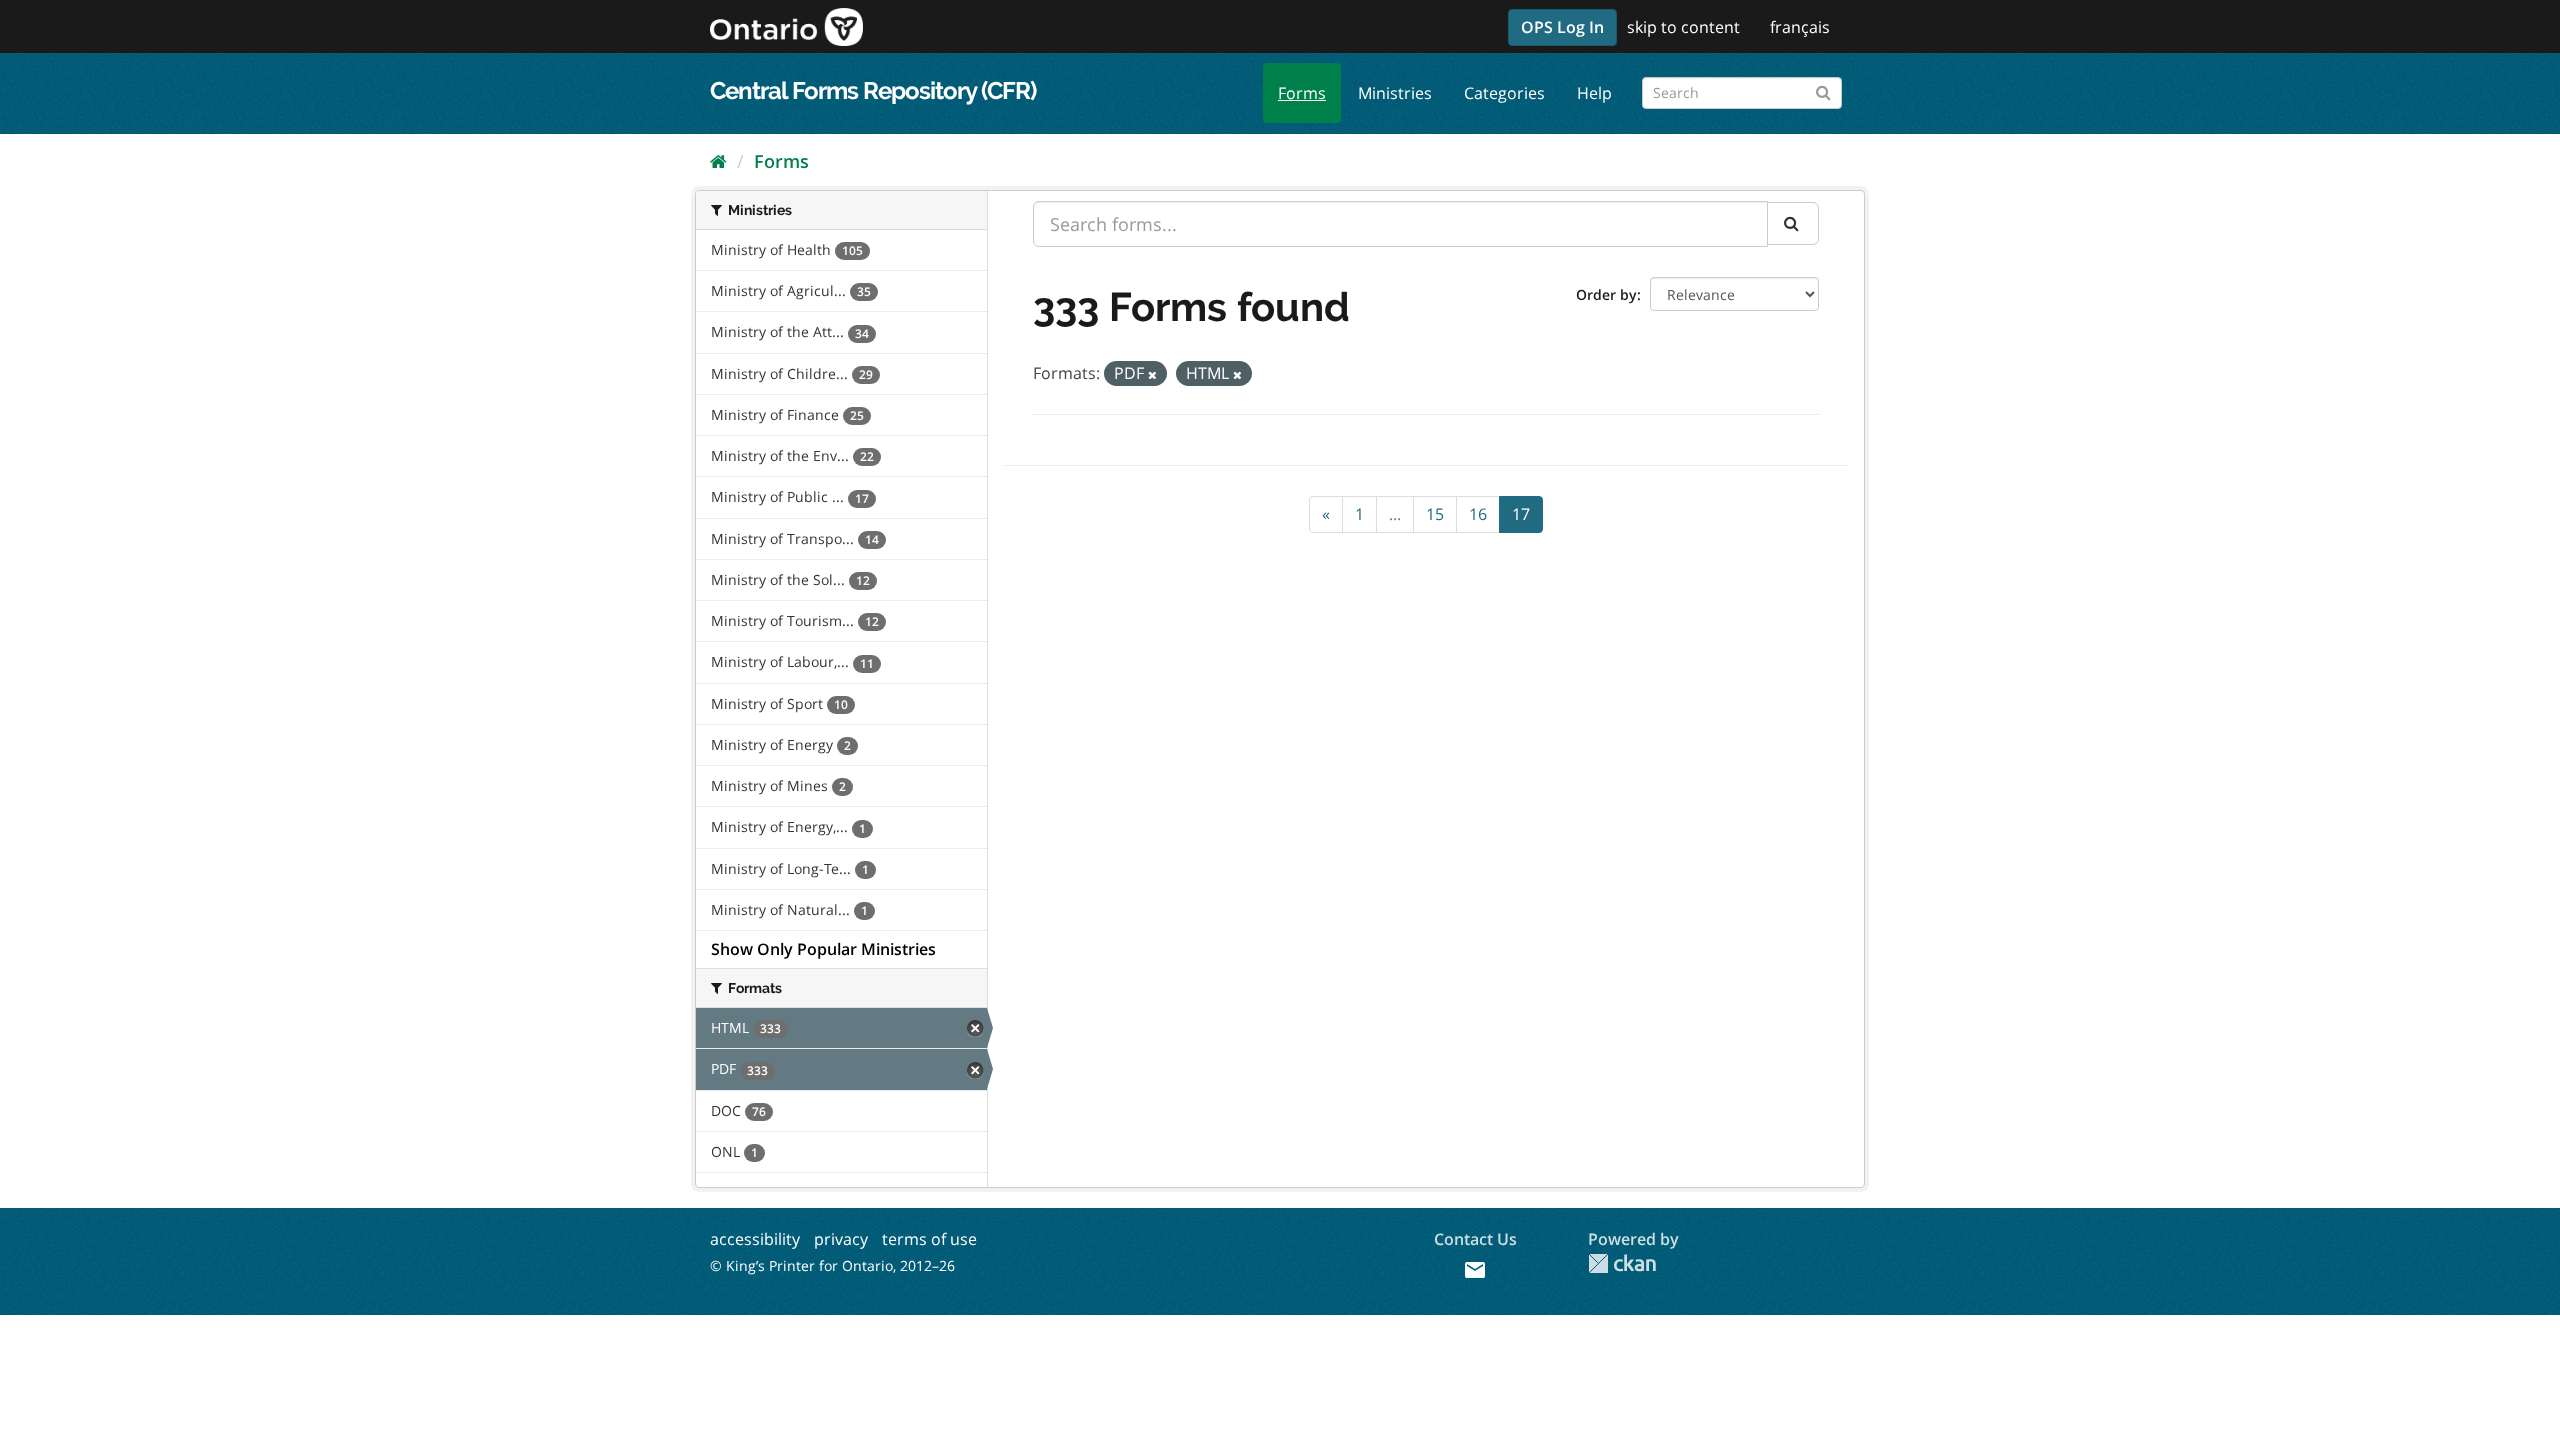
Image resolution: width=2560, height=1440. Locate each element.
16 (1478, 514)
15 (1435, 514)
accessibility (755, 1239)
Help (1594, 93)
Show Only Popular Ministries (823, 949)
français (1800, 27)
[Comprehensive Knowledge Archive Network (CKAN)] (1622, 1263)
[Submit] (1823, 89)
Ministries (1395, 93)
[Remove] (1152, 374)
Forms (1302, 93)
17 (1521, 514)
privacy (841, 1239)
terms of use (929, 1239)
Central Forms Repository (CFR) (873, 90)
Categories (1504, 93)
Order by (1606, 294)
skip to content (1683, 27)
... (1395, 514)
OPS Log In (1562, 27)
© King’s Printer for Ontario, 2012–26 (832, 1265)
